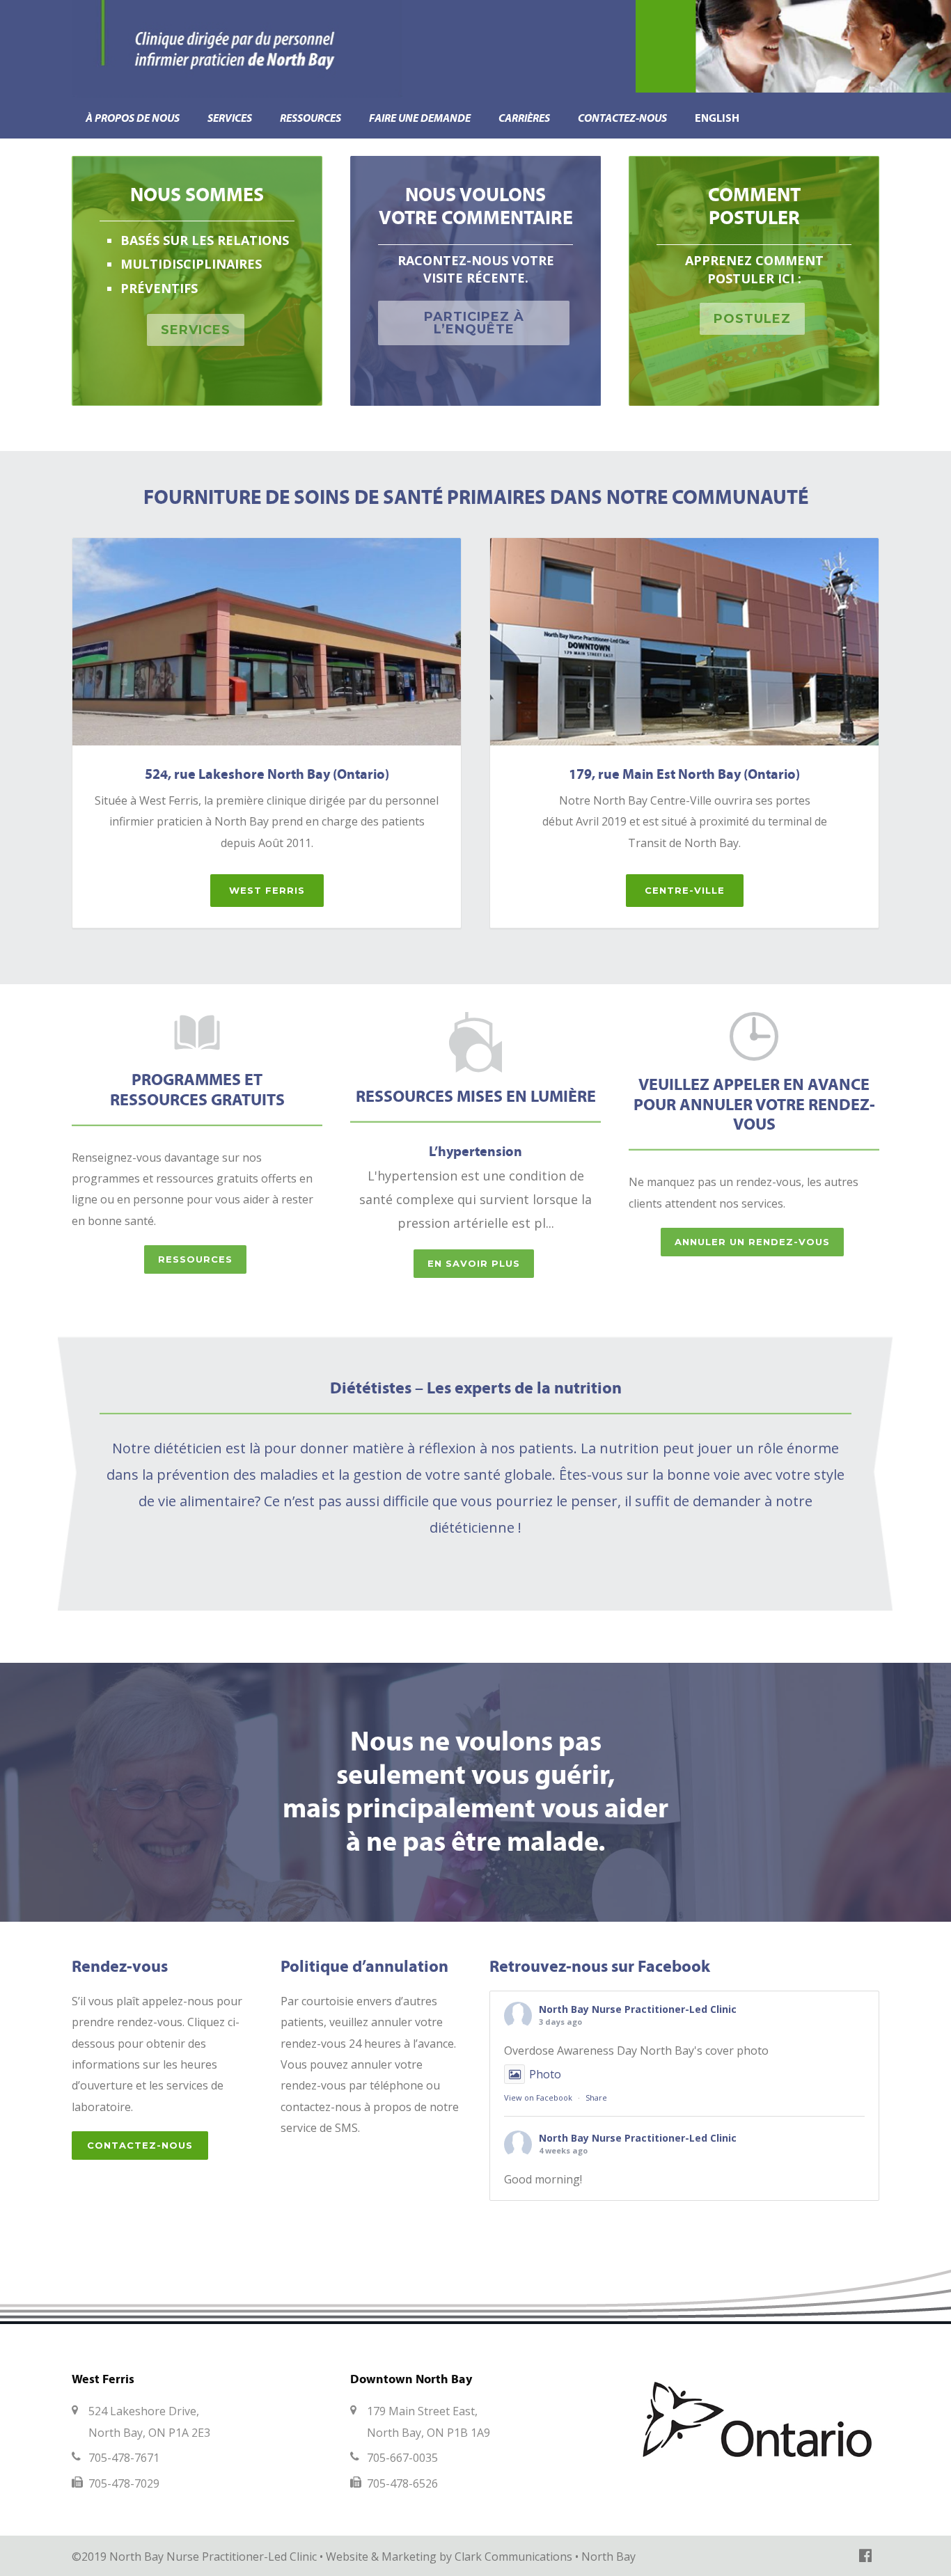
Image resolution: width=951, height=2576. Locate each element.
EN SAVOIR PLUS (474, 1263)
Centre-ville (685, 890)
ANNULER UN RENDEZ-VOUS (752, 1242)
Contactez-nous (622, 118)
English (717, 118)
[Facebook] (865, 2555)
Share (596, 2097)
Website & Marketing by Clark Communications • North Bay (481, 2557)
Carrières (524, 118)
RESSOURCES (195, 1259)
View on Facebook (538, 2097)
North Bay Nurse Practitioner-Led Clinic (638, 2009)
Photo (545, 2074)
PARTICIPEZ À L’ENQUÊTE (474, 323)
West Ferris (267, 890)
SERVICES (196, 330)
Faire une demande (420, 118)
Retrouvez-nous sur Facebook (600, 1966)
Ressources (311, 118)
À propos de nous (133, 118)
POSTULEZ (752, 319)
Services (230, 118)
